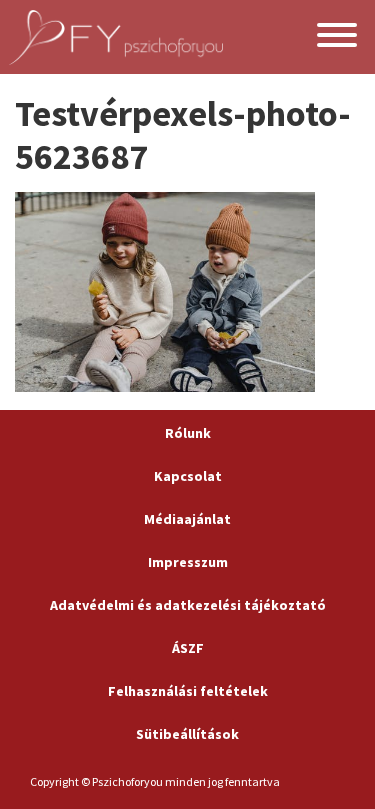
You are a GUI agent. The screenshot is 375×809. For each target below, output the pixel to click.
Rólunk (188, 433)
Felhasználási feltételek (188, 691)
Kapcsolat (188, 476)
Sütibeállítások (187, 734)
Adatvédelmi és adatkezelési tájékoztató (188, 605)
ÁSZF (188, 648)
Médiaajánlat (187, 519)
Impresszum (188, 562)
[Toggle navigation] (337, 37)
